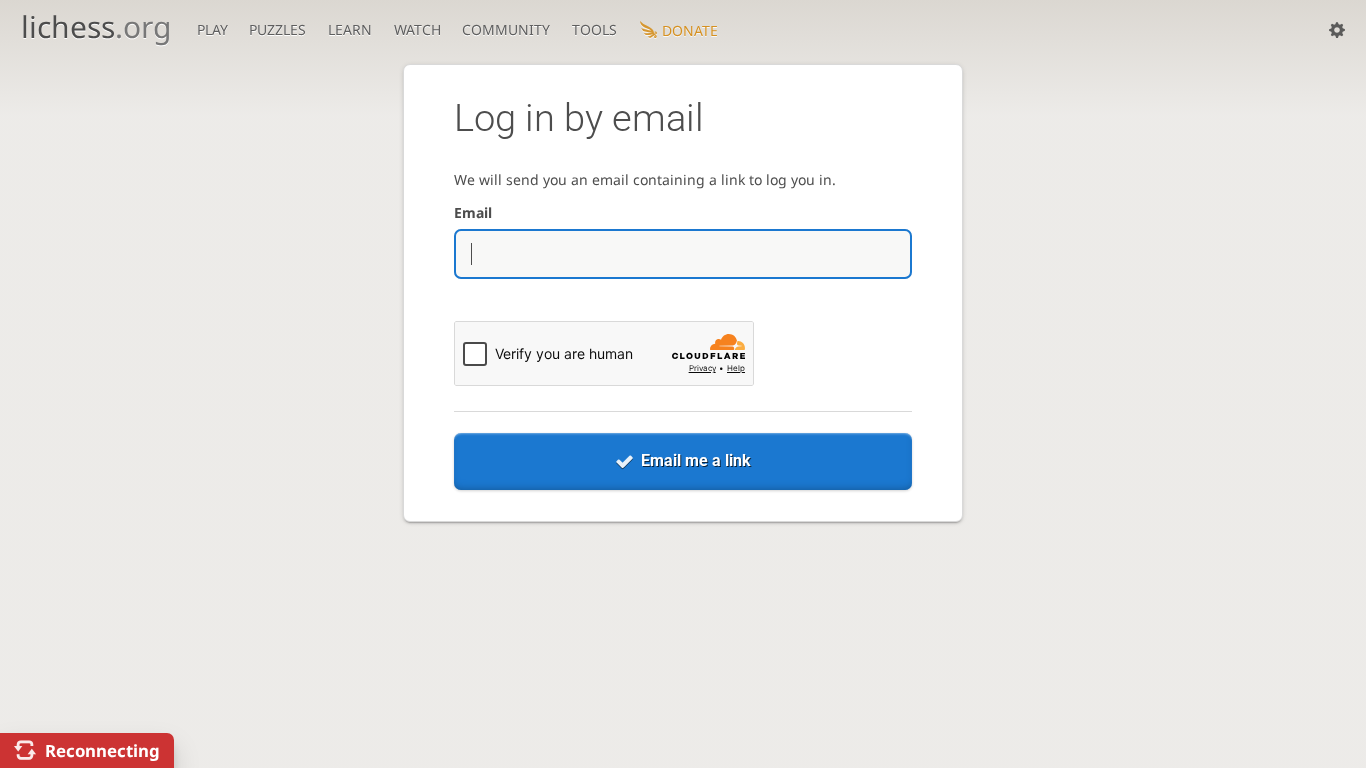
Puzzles (277, 29)
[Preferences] (1337, 30)
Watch (417, 29)
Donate (690, 30)
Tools (594, 29)
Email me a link (696, 460)
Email (473, 212)
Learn (350, 29)
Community (506, 29)
